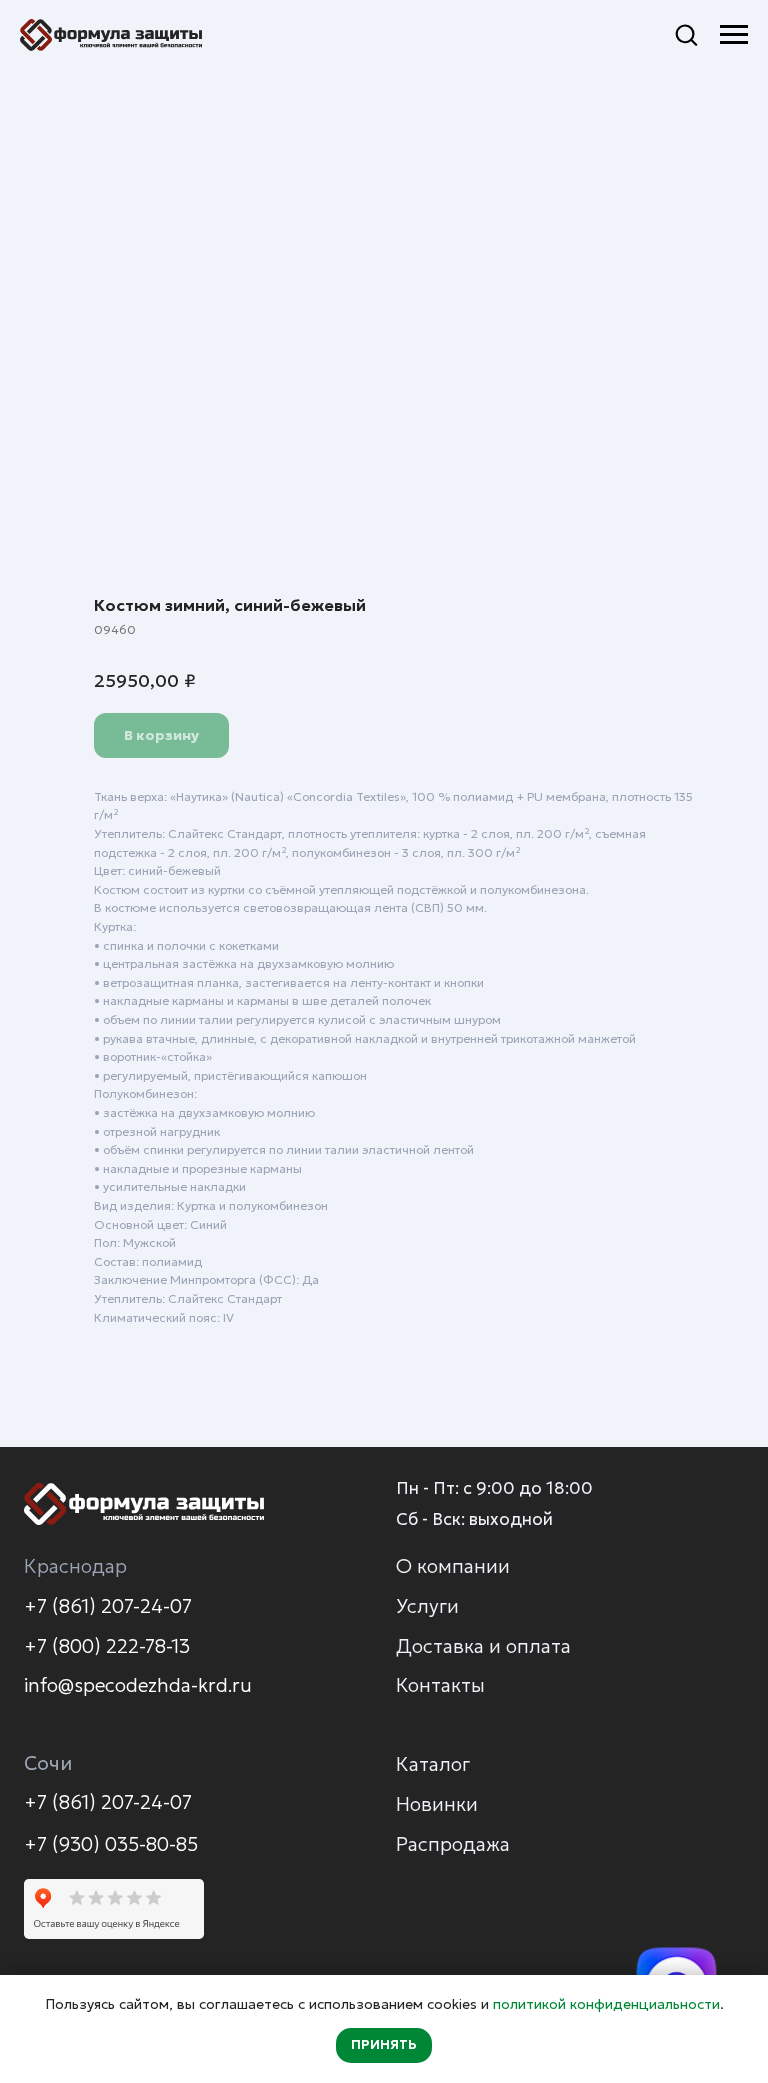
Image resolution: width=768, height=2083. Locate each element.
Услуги (427, 1606)
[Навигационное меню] (734, 35)
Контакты (440, 1685)
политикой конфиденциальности (606, 2004)
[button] (686, 34)
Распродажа (453, 1844)
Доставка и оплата (483, 1646)
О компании (453, 1566)
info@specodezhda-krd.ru (138, 1685)
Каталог (433, 1764)
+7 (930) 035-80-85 (111, 1844)
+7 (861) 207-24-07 (108, 1606)
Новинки (437, 1804)
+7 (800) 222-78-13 (107, 1646)
